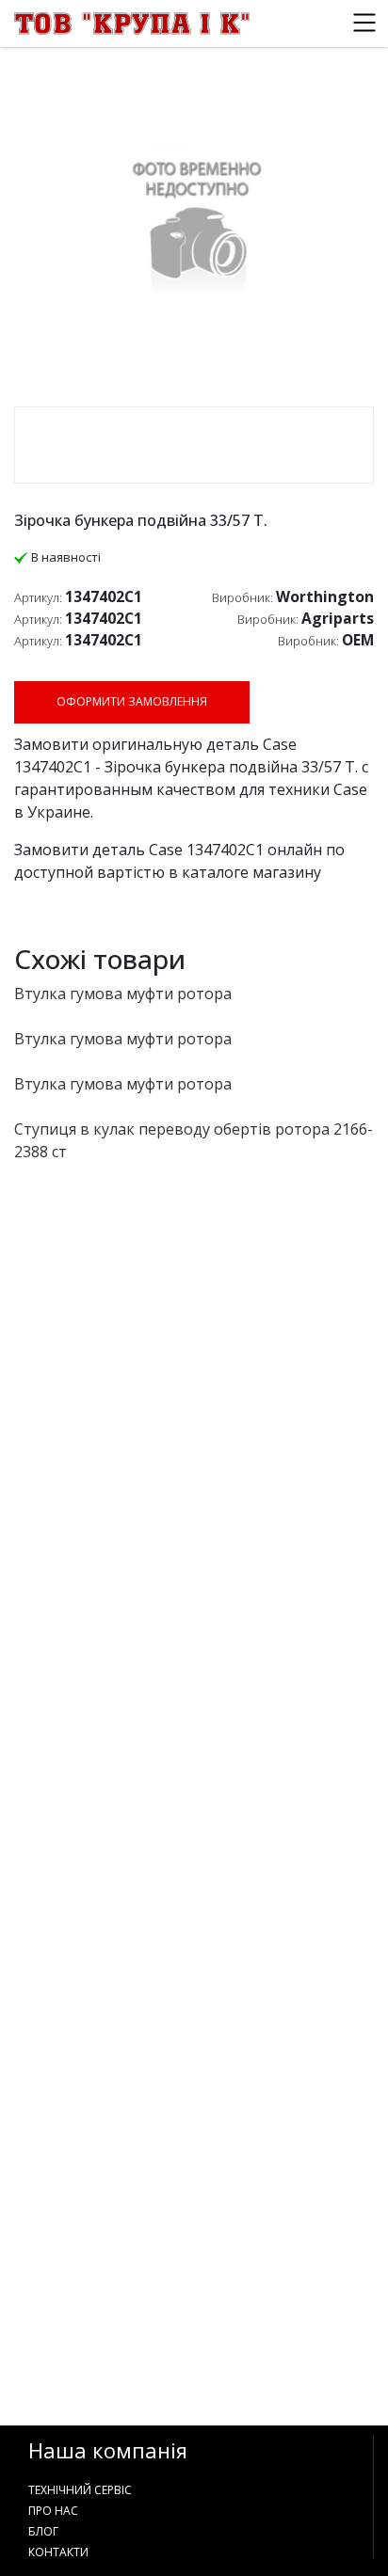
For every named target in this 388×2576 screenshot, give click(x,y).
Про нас (53, 2511)
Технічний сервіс (80, 2490)
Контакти (58, 2552)
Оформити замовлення (132, 701)
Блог (43, 2531)
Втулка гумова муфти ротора (123, 994)
